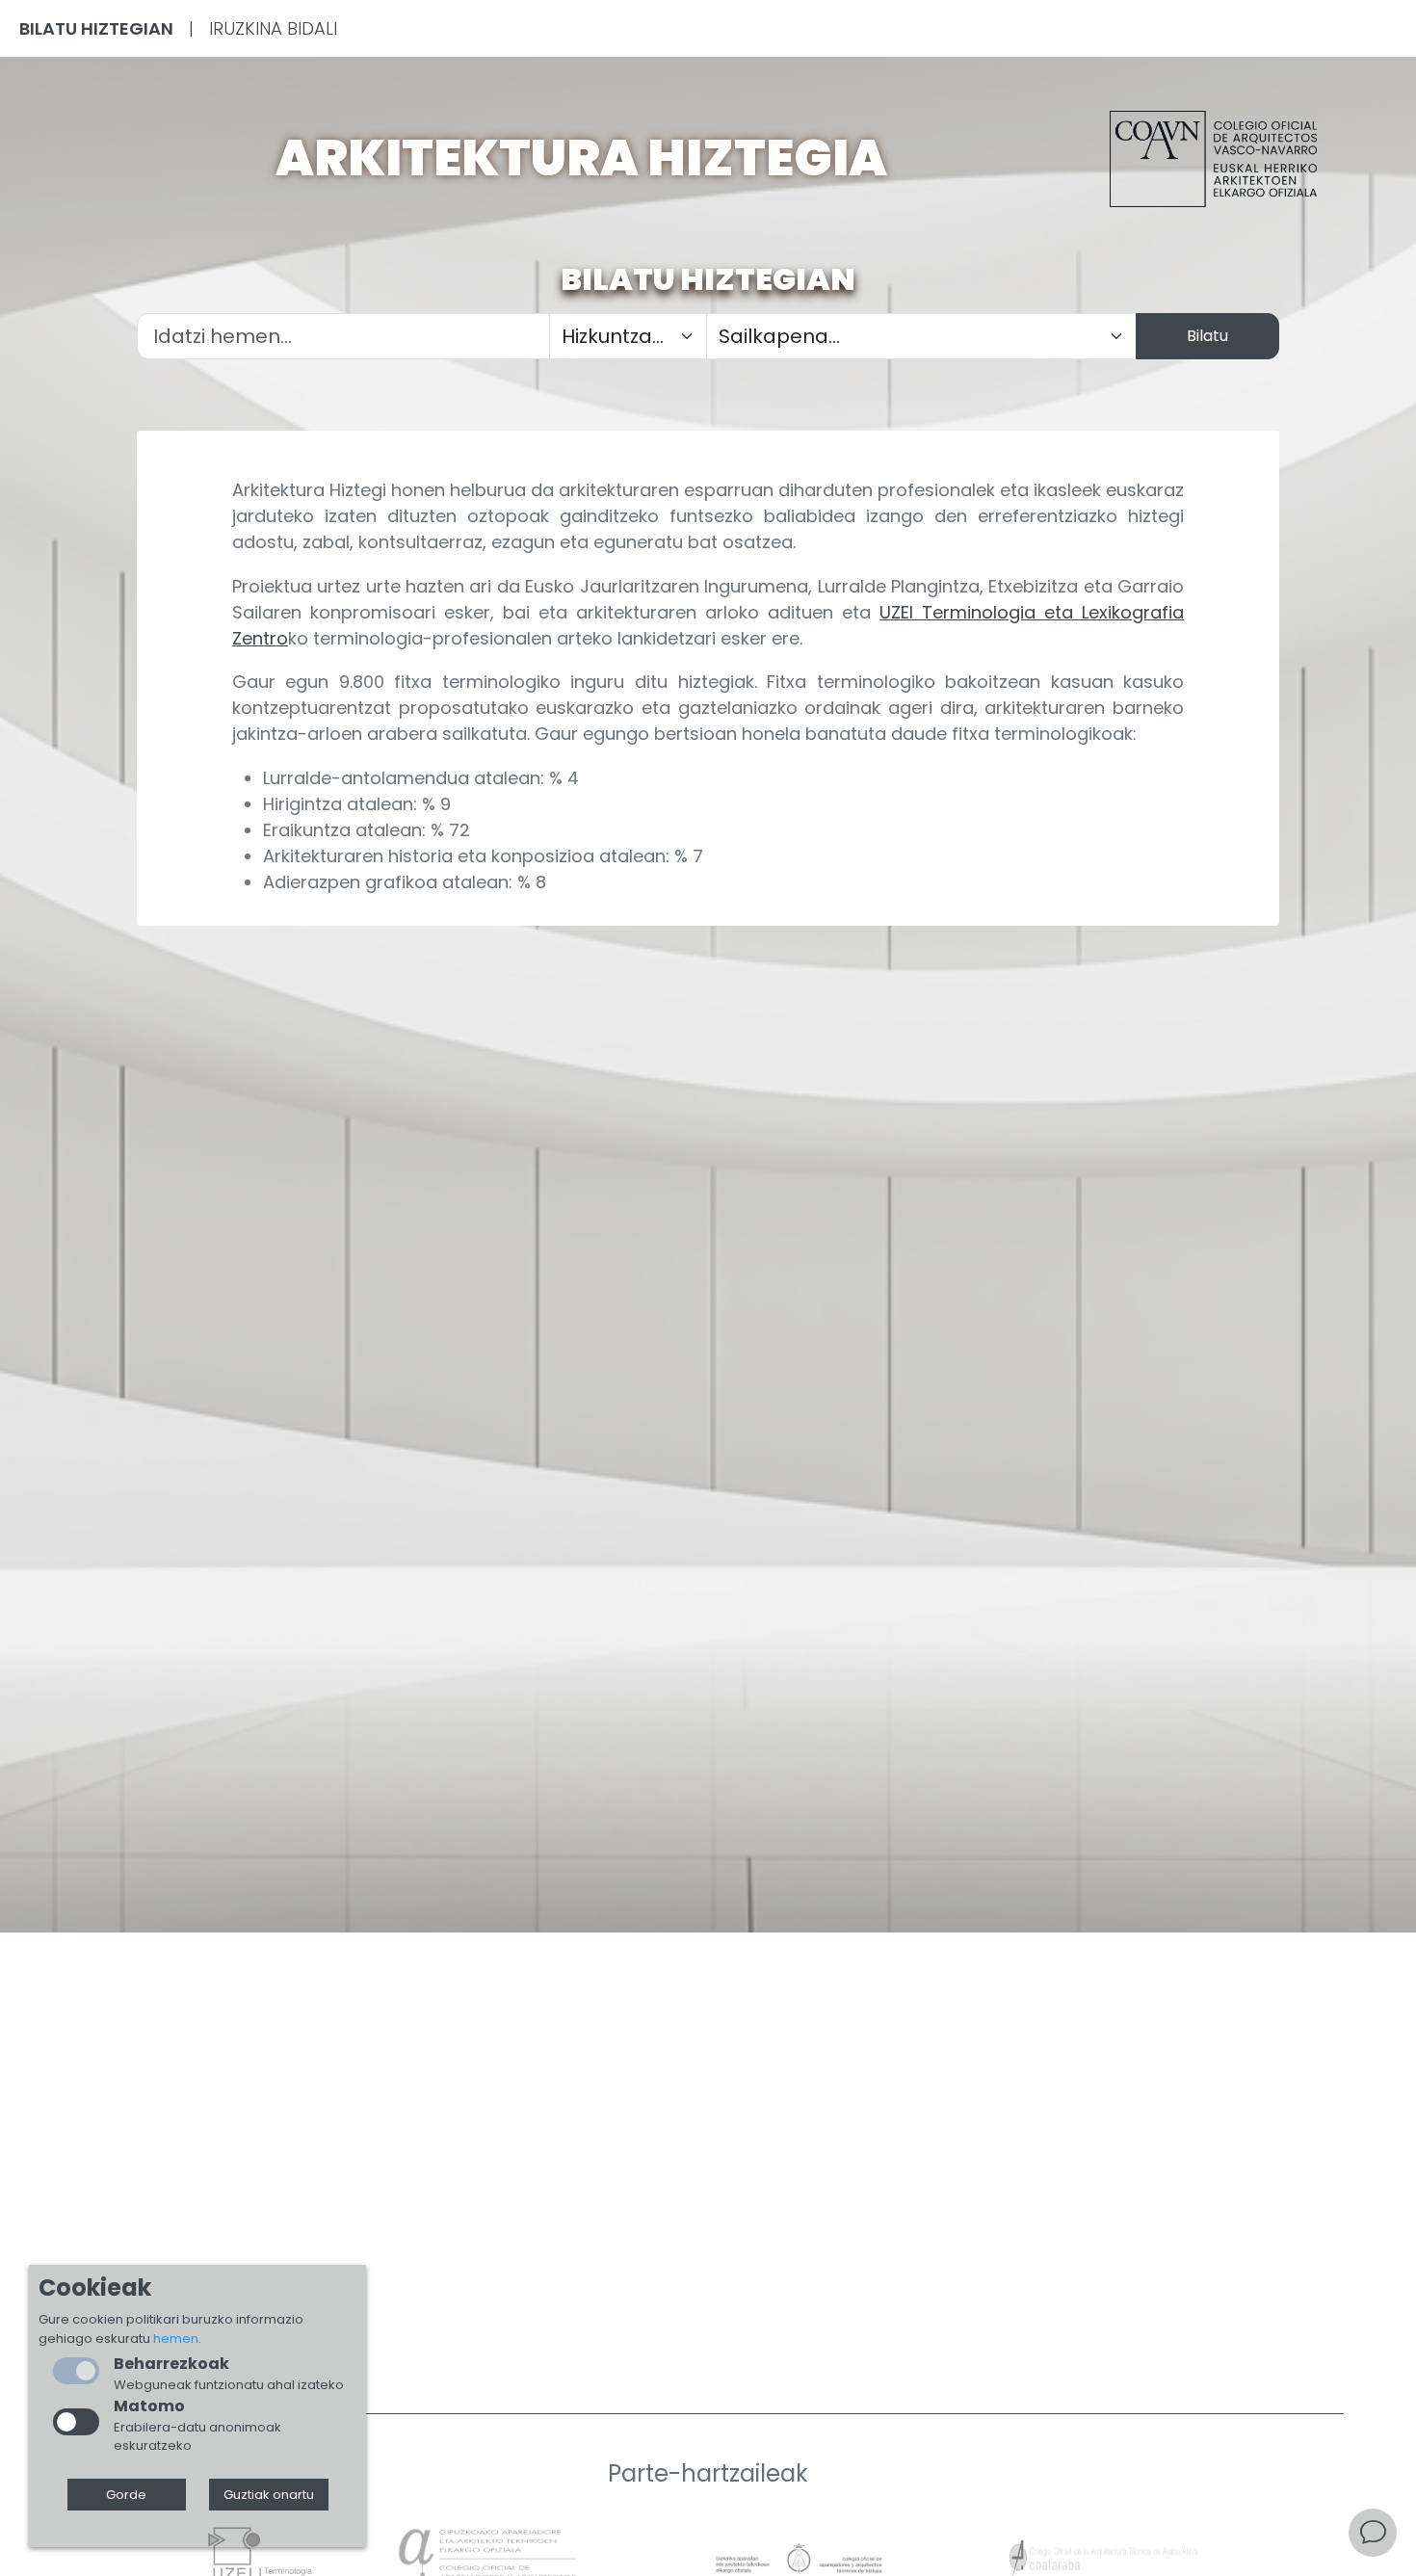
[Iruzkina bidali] (1373, 2533)
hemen (176, 2339)
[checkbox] (76, 2422)
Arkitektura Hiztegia (581, 158)
